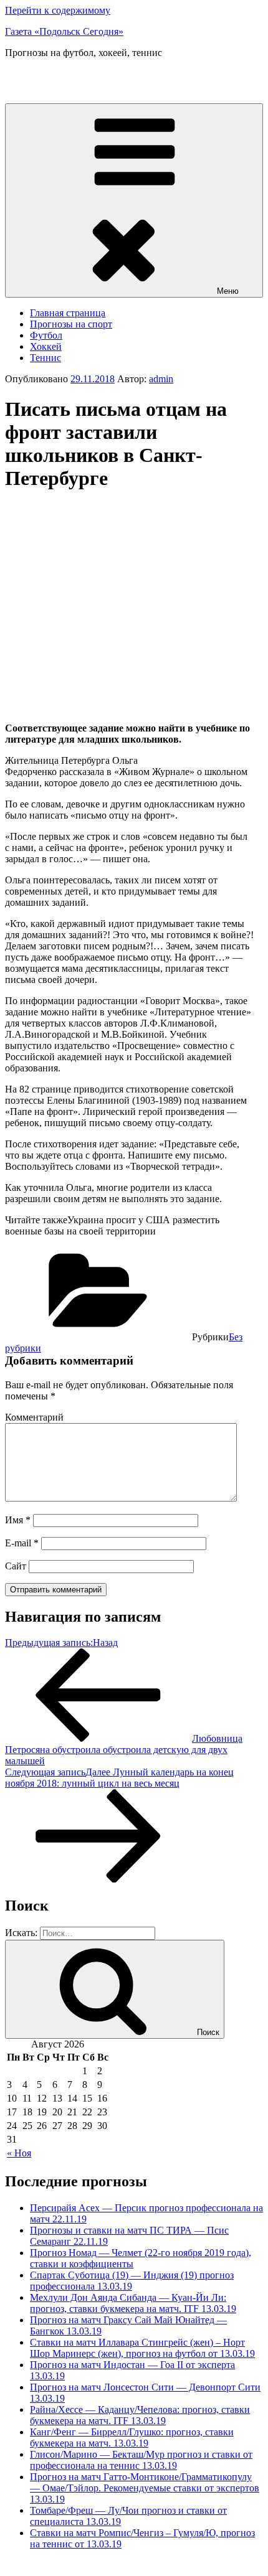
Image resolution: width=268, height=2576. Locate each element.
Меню (228, 291)
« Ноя (19, 2153)
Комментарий (34, 1417)
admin (161, 379)
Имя (18, 1520)
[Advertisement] (110, 591)
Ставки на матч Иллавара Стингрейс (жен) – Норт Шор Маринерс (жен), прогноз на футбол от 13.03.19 (142, 2348)
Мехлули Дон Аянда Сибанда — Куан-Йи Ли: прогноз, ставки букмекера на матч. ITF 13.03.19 (133, 2303)
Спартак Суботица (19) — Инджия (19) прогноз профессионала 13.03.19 (132, 2281)
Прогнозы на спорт (71, 324)
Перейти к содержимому (58, 10)
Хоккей (46, 346)
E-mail (22, 1543)
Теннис (45, 358)
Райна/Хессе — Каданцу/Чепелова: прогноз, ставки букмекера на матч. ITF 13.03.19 (140, 2415)
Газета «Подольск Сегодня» (64, 31)
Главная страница (68, 313)
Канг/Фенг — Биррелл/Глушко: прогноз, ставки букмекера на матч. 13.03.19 (132, 2437)
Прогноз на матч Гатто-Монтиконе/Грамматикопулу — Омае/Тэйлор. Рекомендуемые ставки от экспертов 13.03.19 (145, 2488)
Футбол (46, 335)
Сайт (16, 1566)
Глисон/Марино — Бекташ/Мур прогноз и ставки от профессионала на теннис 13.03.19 (141, 2460)
